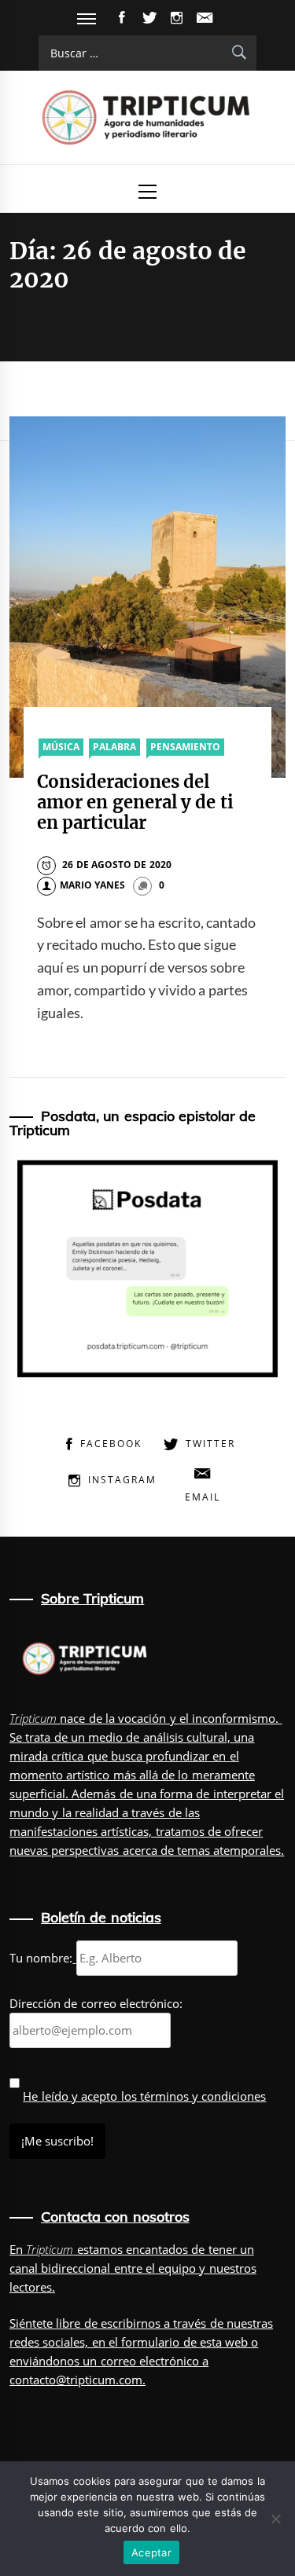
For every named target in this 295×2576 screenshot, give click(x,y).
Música (61, 747)
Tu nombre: (41, 1958)
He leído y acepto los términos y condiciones (144, 2096)
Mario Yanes (92, 885)
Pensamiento (185, 747)
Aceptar (151, 2552)
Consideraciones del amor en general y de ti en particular (135, 802)
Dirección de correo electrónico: (96, 2003)
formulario (150, 2342)
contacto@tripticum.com (76, 2380)
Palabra (114, 747)
